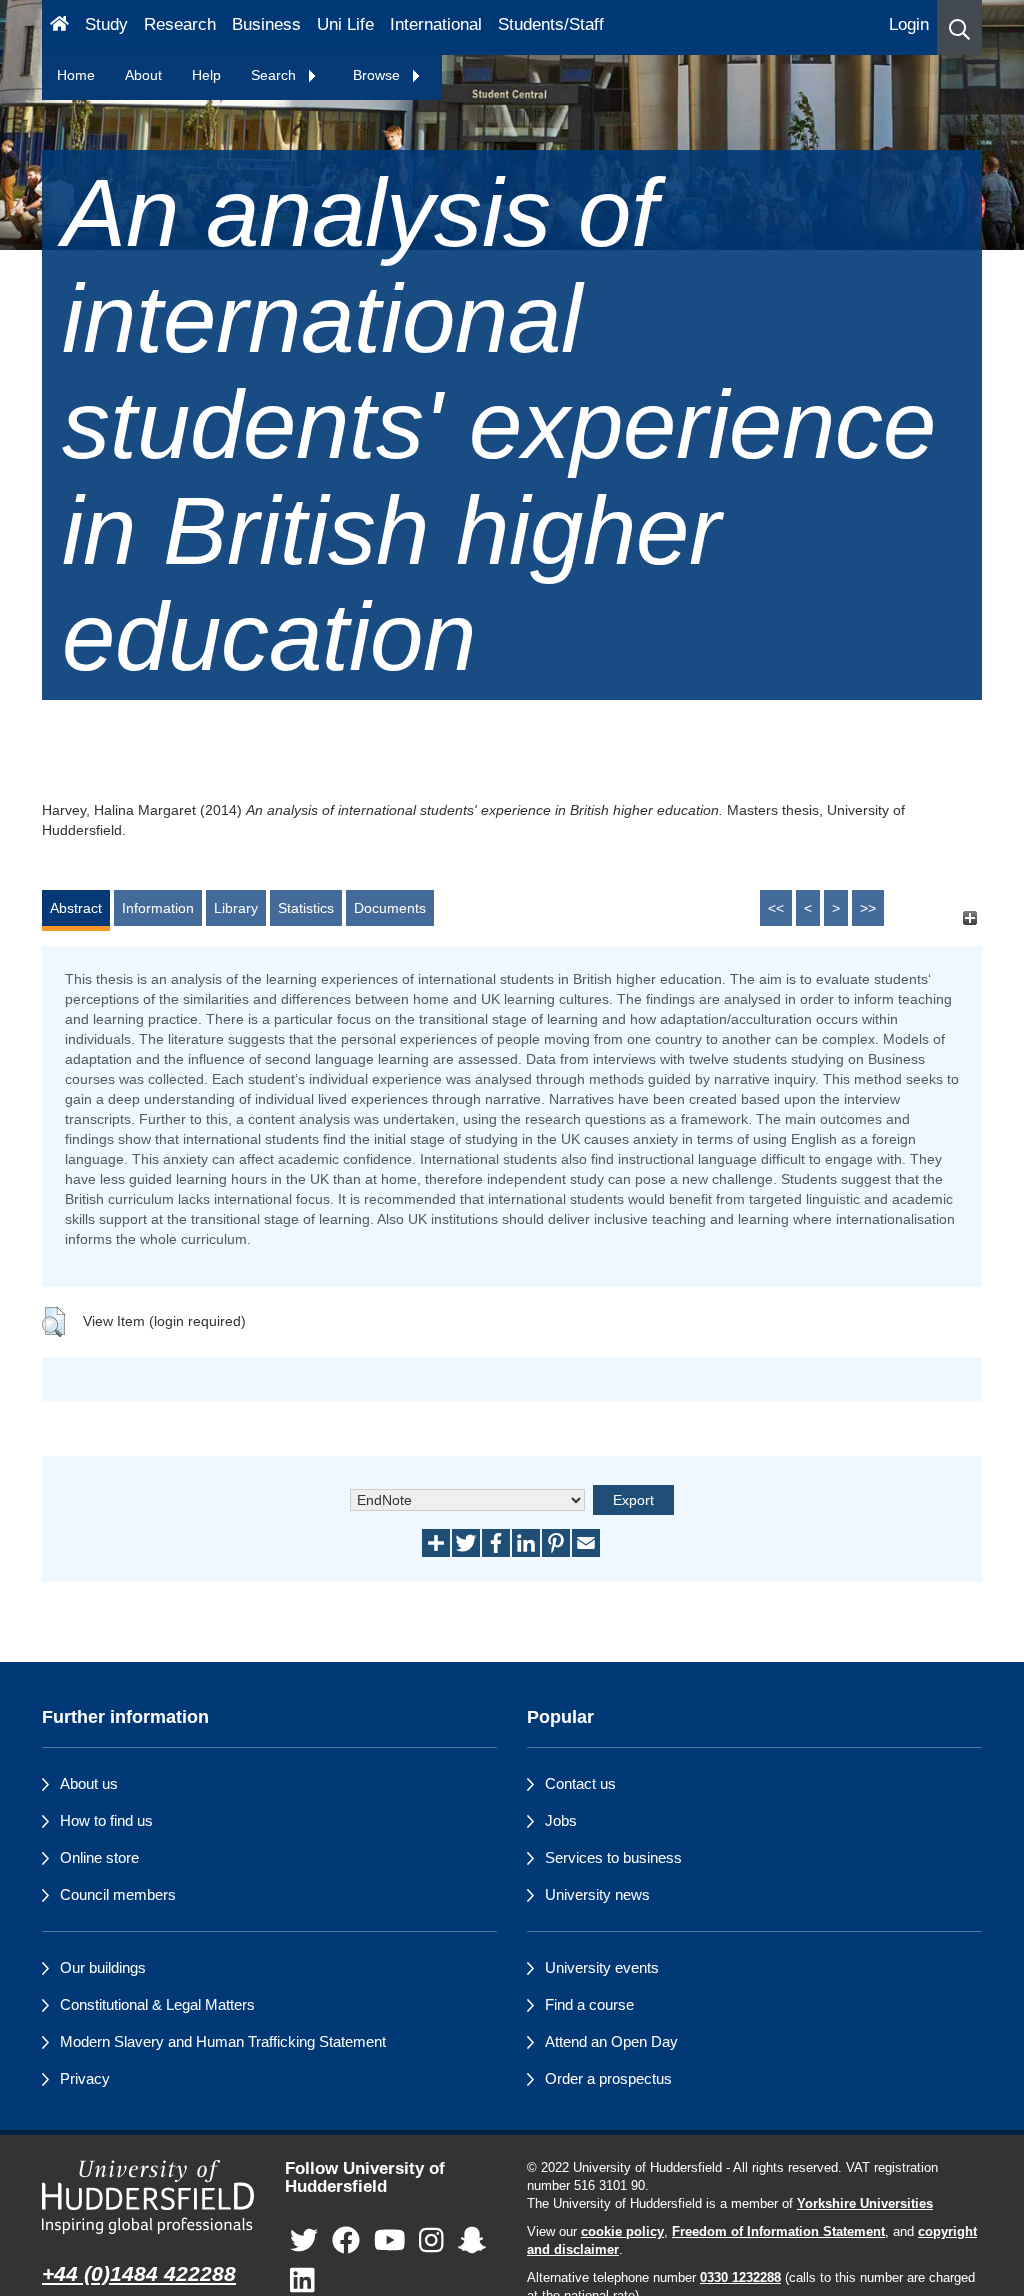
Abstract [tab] (76, 908)
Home (76, 75)
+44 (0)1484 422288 (139, 2273)
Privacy (85, 2078)
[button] (959, 27)
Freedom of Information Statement (778, 2232)
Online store (99, 1857)
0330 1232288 (740, 2278)
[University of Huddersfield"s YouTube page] (390, 2241)
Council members (118, 1894)
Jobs (561, 1820)
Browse (378, 75)
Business (266, 24)
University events (602, 1967)
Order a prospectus (608, 2078)
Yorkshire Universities (865, 2204)
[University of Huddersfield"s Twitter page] (304, 2241)
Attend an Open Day (611, 2041)
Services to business (613, 1857)
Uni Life (345, 24)
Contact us (580, 1783)
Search (275, 75)
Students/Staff (551, 24)
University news (597, 1894)
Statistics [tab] (306, 908)
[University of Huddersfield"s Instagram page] (431, 2241)
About (143, 75)
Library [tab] (236, 908)
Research (180, 24)
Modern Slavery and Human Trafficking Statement (223, 2041)
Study (106, 24)
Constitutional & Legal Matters (157, 2004)
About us (89, 1783)
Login (909, 24)
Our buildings (103, 1967)
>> (868, 908)
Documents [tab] (390, 908)
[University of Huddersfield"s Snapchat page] (472, 2241)
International (436, 24)
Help (206, 75)
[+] (969, 917)
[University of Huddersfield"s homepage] (148, 2197)
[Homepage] (59, 27)
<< (776, 908)
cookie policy (622, 2232)
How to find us (106, 1820)
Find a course (589, 2004)
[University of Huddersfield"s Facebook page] (346, 2241)
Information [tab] (158, 908)
